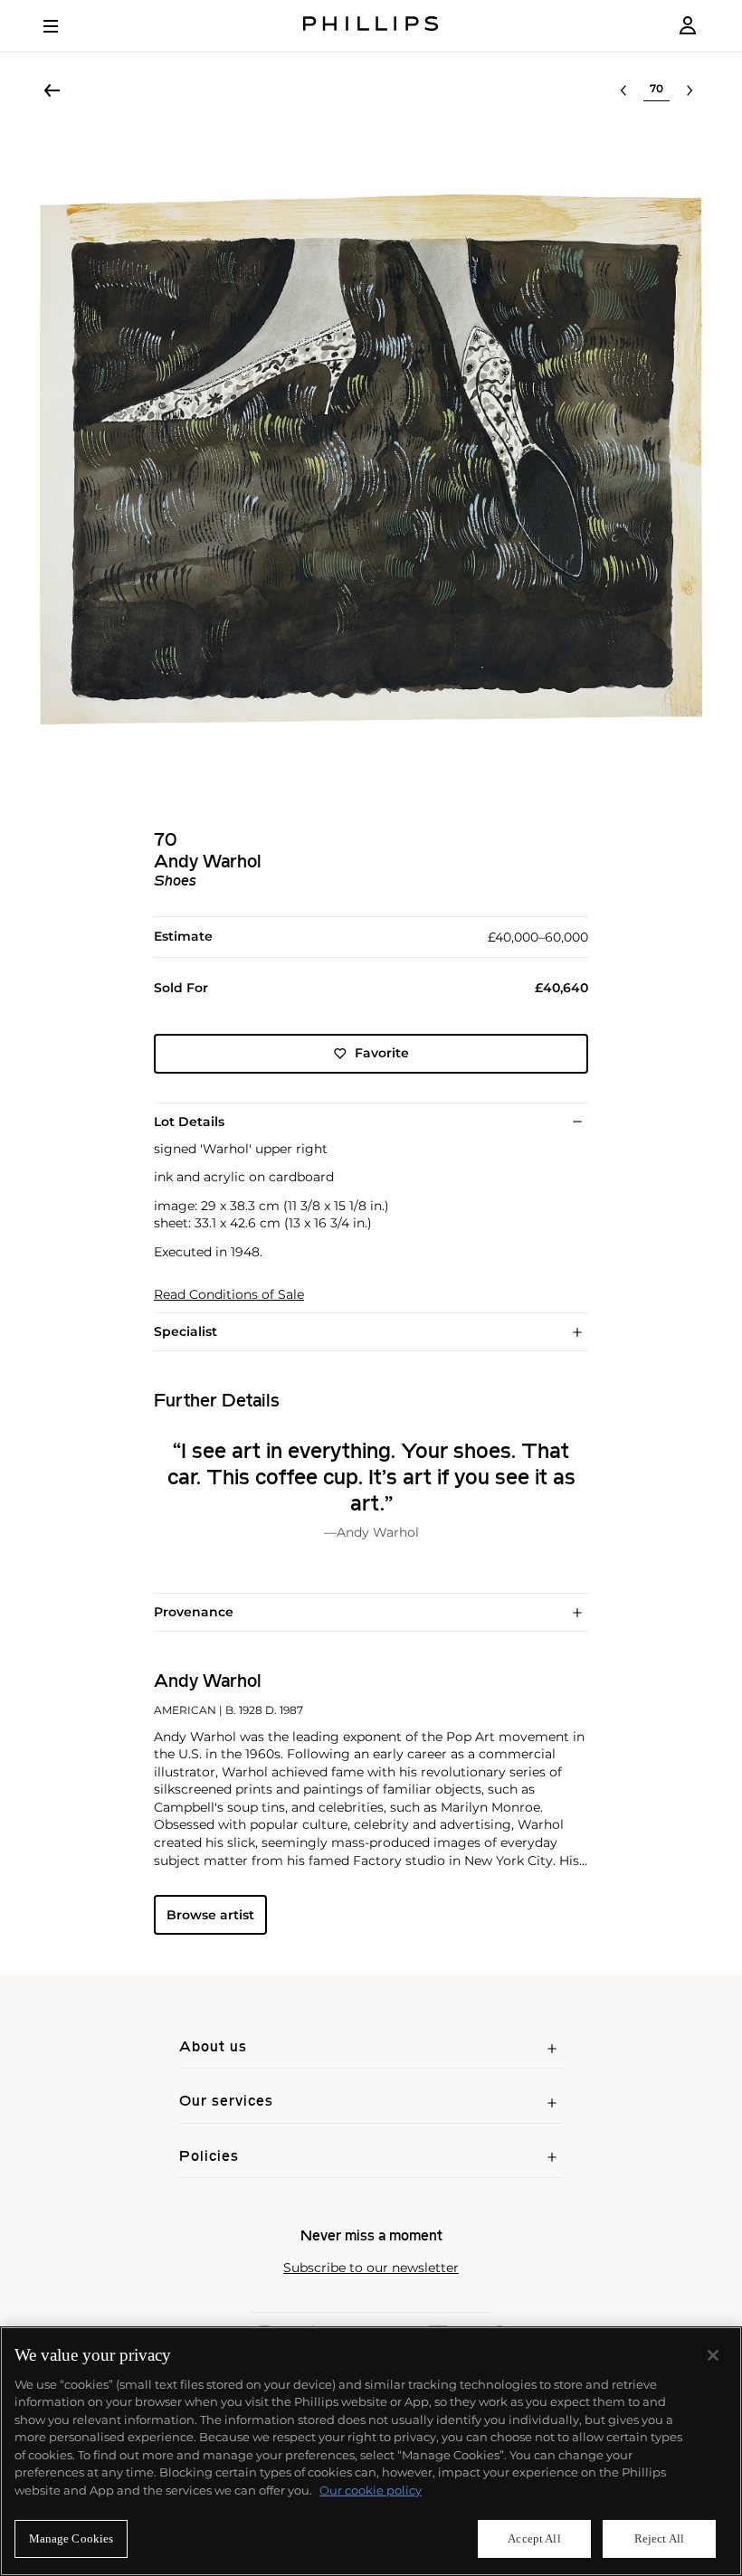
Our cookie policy (371, 2490)
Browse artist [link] (210, 1915)
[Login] (688, 26)
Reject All (659, 2538)
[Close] (713, 2355)
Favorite (382, 1053)
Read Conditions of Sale (229, 1295)
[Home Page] (371, 26)
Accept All (534, 2538)
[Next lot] (690, 90)
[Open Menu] (63, 26)
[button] (371, 459)
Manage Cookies (71, 2538)
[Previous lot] (623, 90)
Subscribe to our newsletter (371, 2268)
